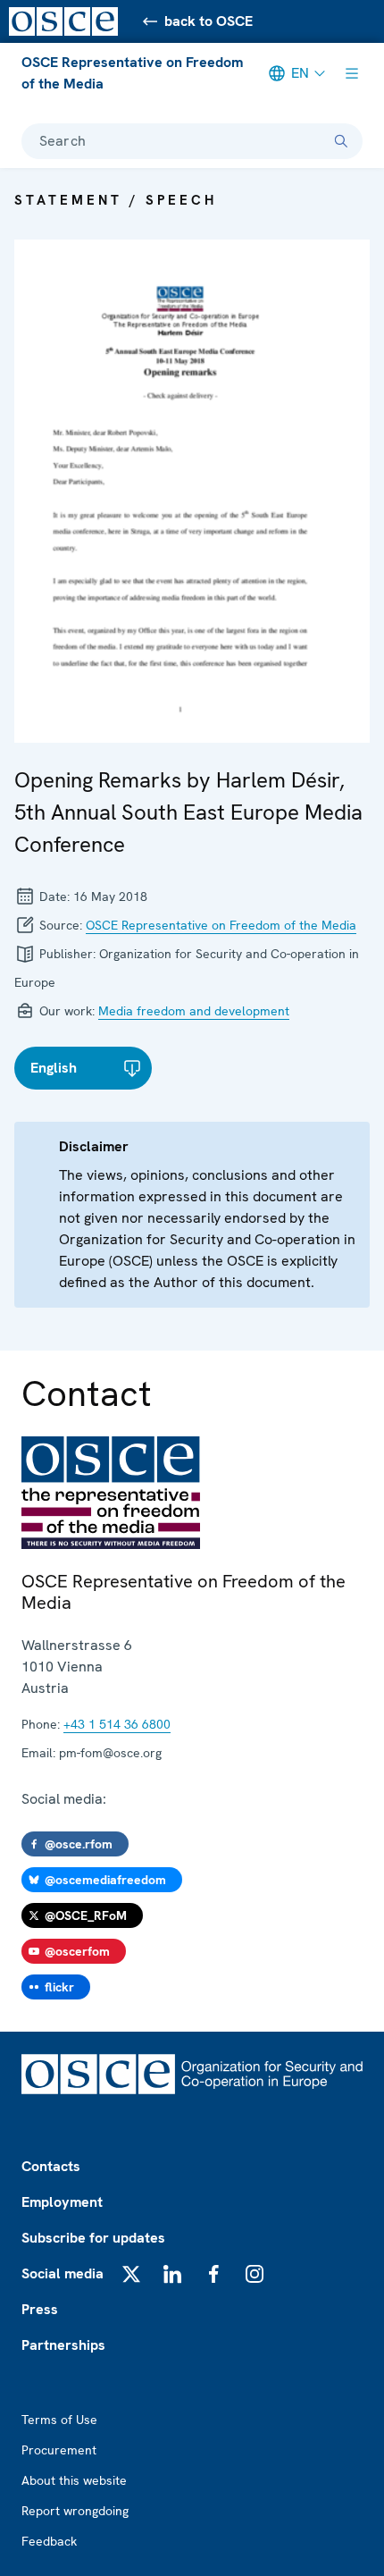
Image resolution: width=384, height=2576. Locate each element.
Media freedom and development (194, 1011)
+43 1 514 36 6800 (117, 1724)
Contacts (51, 2166)
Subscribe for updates (93, 2238)
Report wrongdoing (75, 2511)
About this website (74, 2480)
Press (40, 2309)
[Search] (341, 141)
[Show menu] (352, 73)
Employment (62, 2202)
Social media (63, 2273)
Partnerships (63, 2345)
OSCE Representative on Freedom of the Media (132, 73)
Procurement (59, 2450)
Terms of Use (59, 2420)
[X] (131, 2274)
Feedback (49, 2541)
